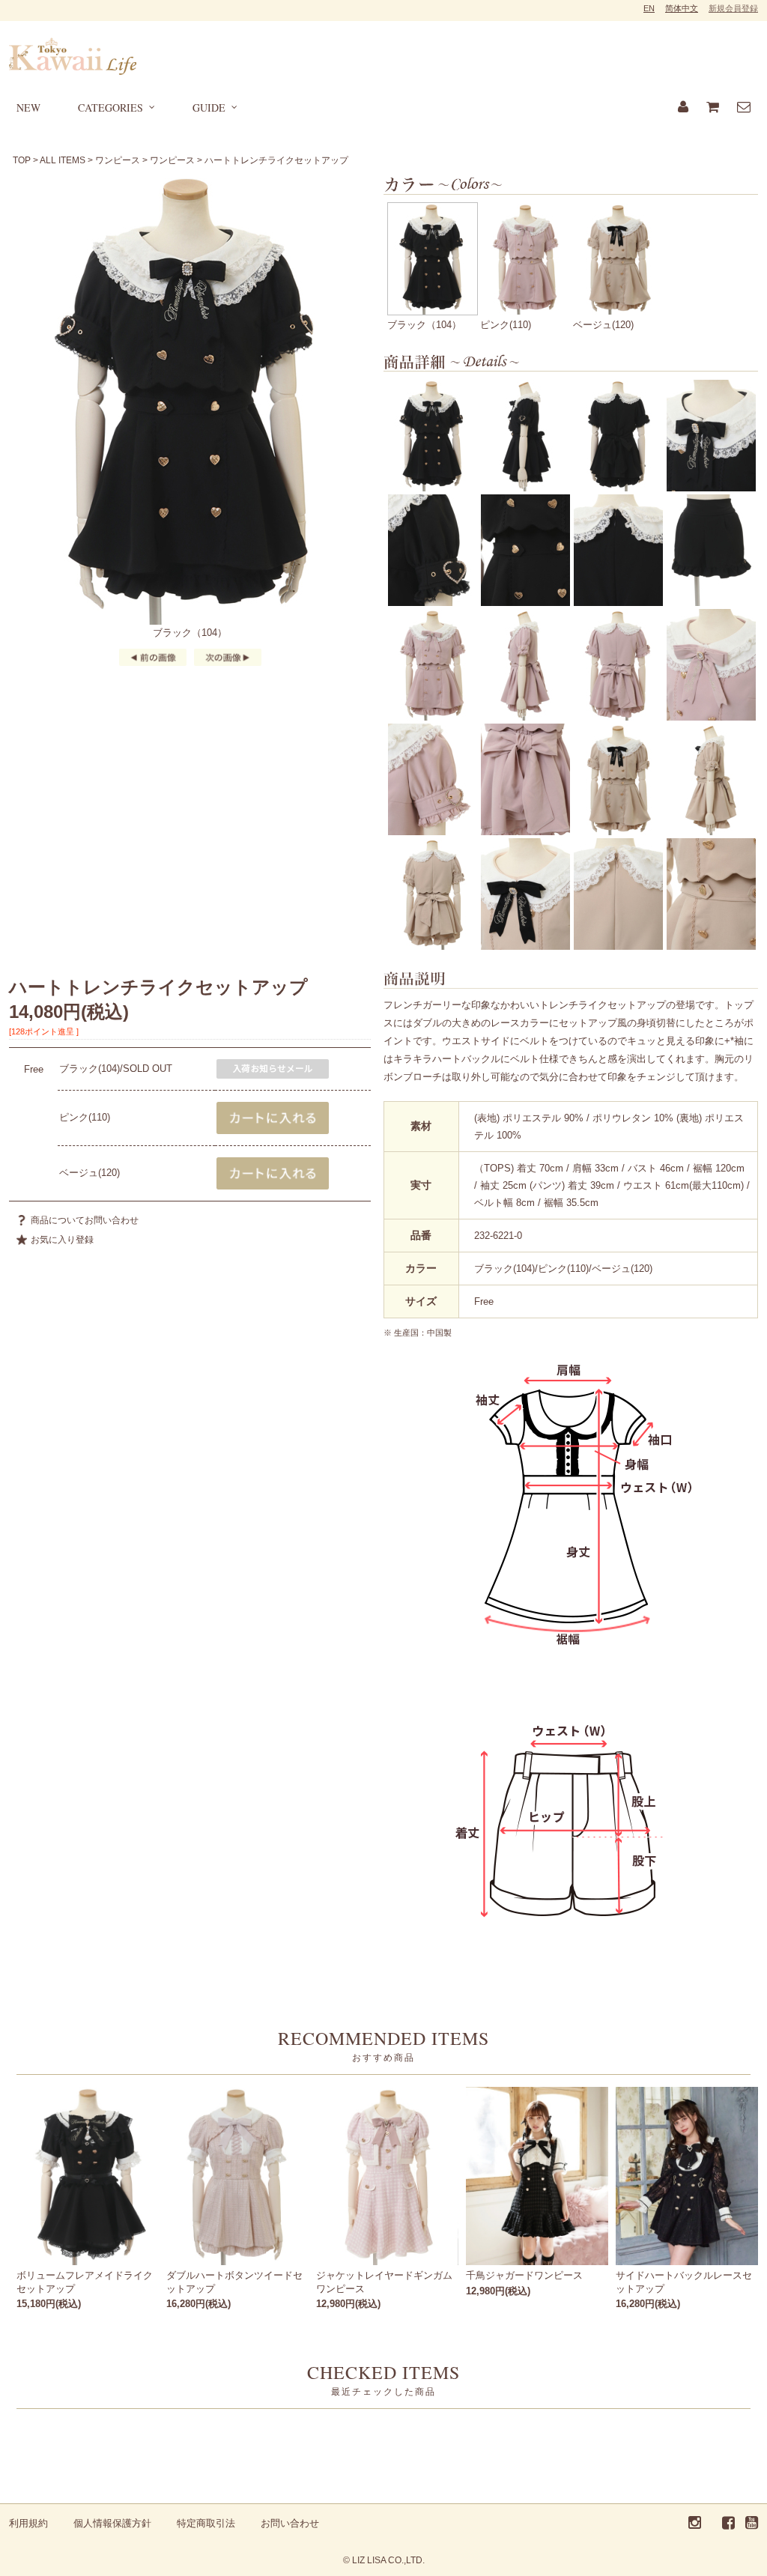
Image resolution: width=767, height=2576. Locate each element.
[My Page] (683, 108)
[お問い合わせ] (744, 108)
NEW (28, 107)
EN (649, 8)
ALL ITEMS (63, 160)
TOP (22, 160)
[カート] (713, 108)
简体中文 (682, 8)
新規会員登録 (733, 8)
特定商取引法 (206, 2523)
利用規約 (28, 2523)
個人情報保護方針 (112, 2523)
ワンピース (118, 160)
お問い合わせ (290, 2523)
